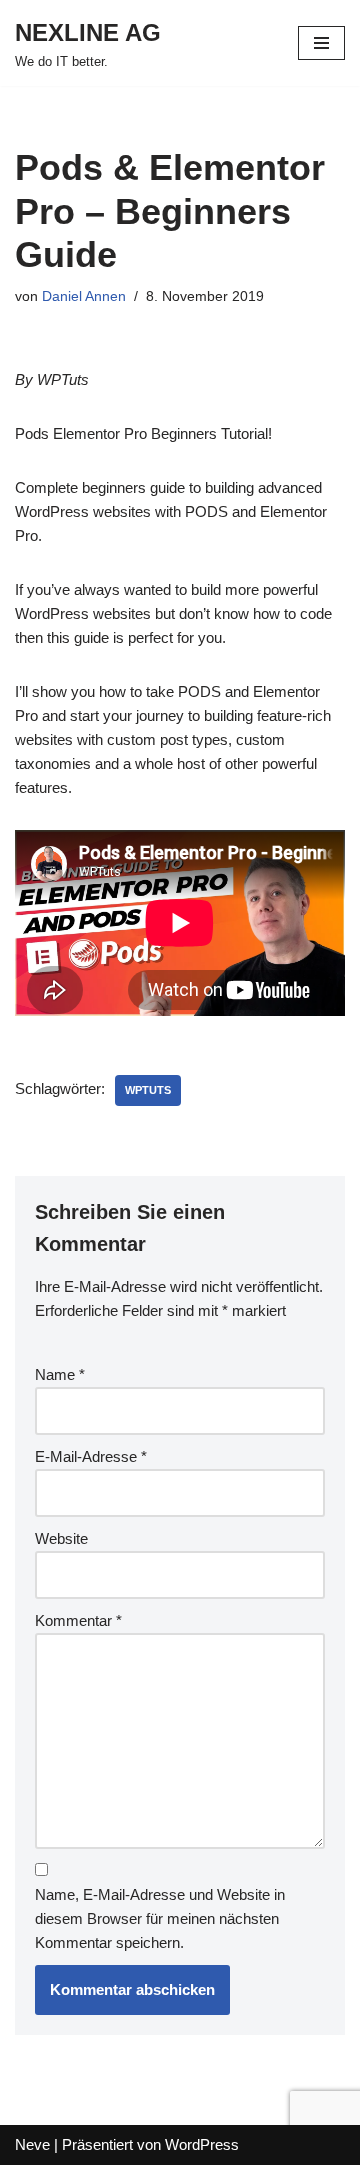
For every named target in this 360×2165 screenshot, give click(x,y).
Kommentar (78, 1620)
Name (60, 1374)
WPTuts (148, 1090)
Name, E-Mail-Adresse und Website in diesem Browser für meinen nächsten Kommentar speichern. (160, 1918)
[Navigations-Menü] (321, 43)
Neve (32, 2144)
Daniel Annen (84, 296)
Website (61, 1538)
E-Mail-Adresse (91, 1456)
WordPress (202, 2144)
